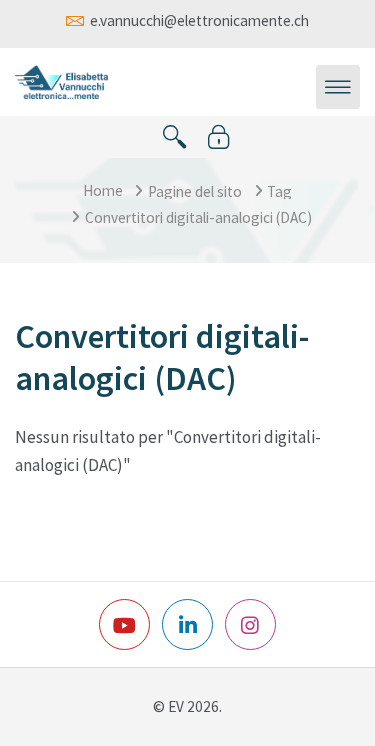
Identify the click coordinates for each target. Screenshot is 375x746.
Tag (279, 191)
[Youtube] (124, 624)
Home (103, 190)
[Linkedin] (187, 624)
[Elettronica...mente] (61, 80)
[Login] (219, 137)
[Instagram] (250, 624)
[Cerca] (175, 137)
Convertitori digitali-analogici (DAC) (198, 217)
